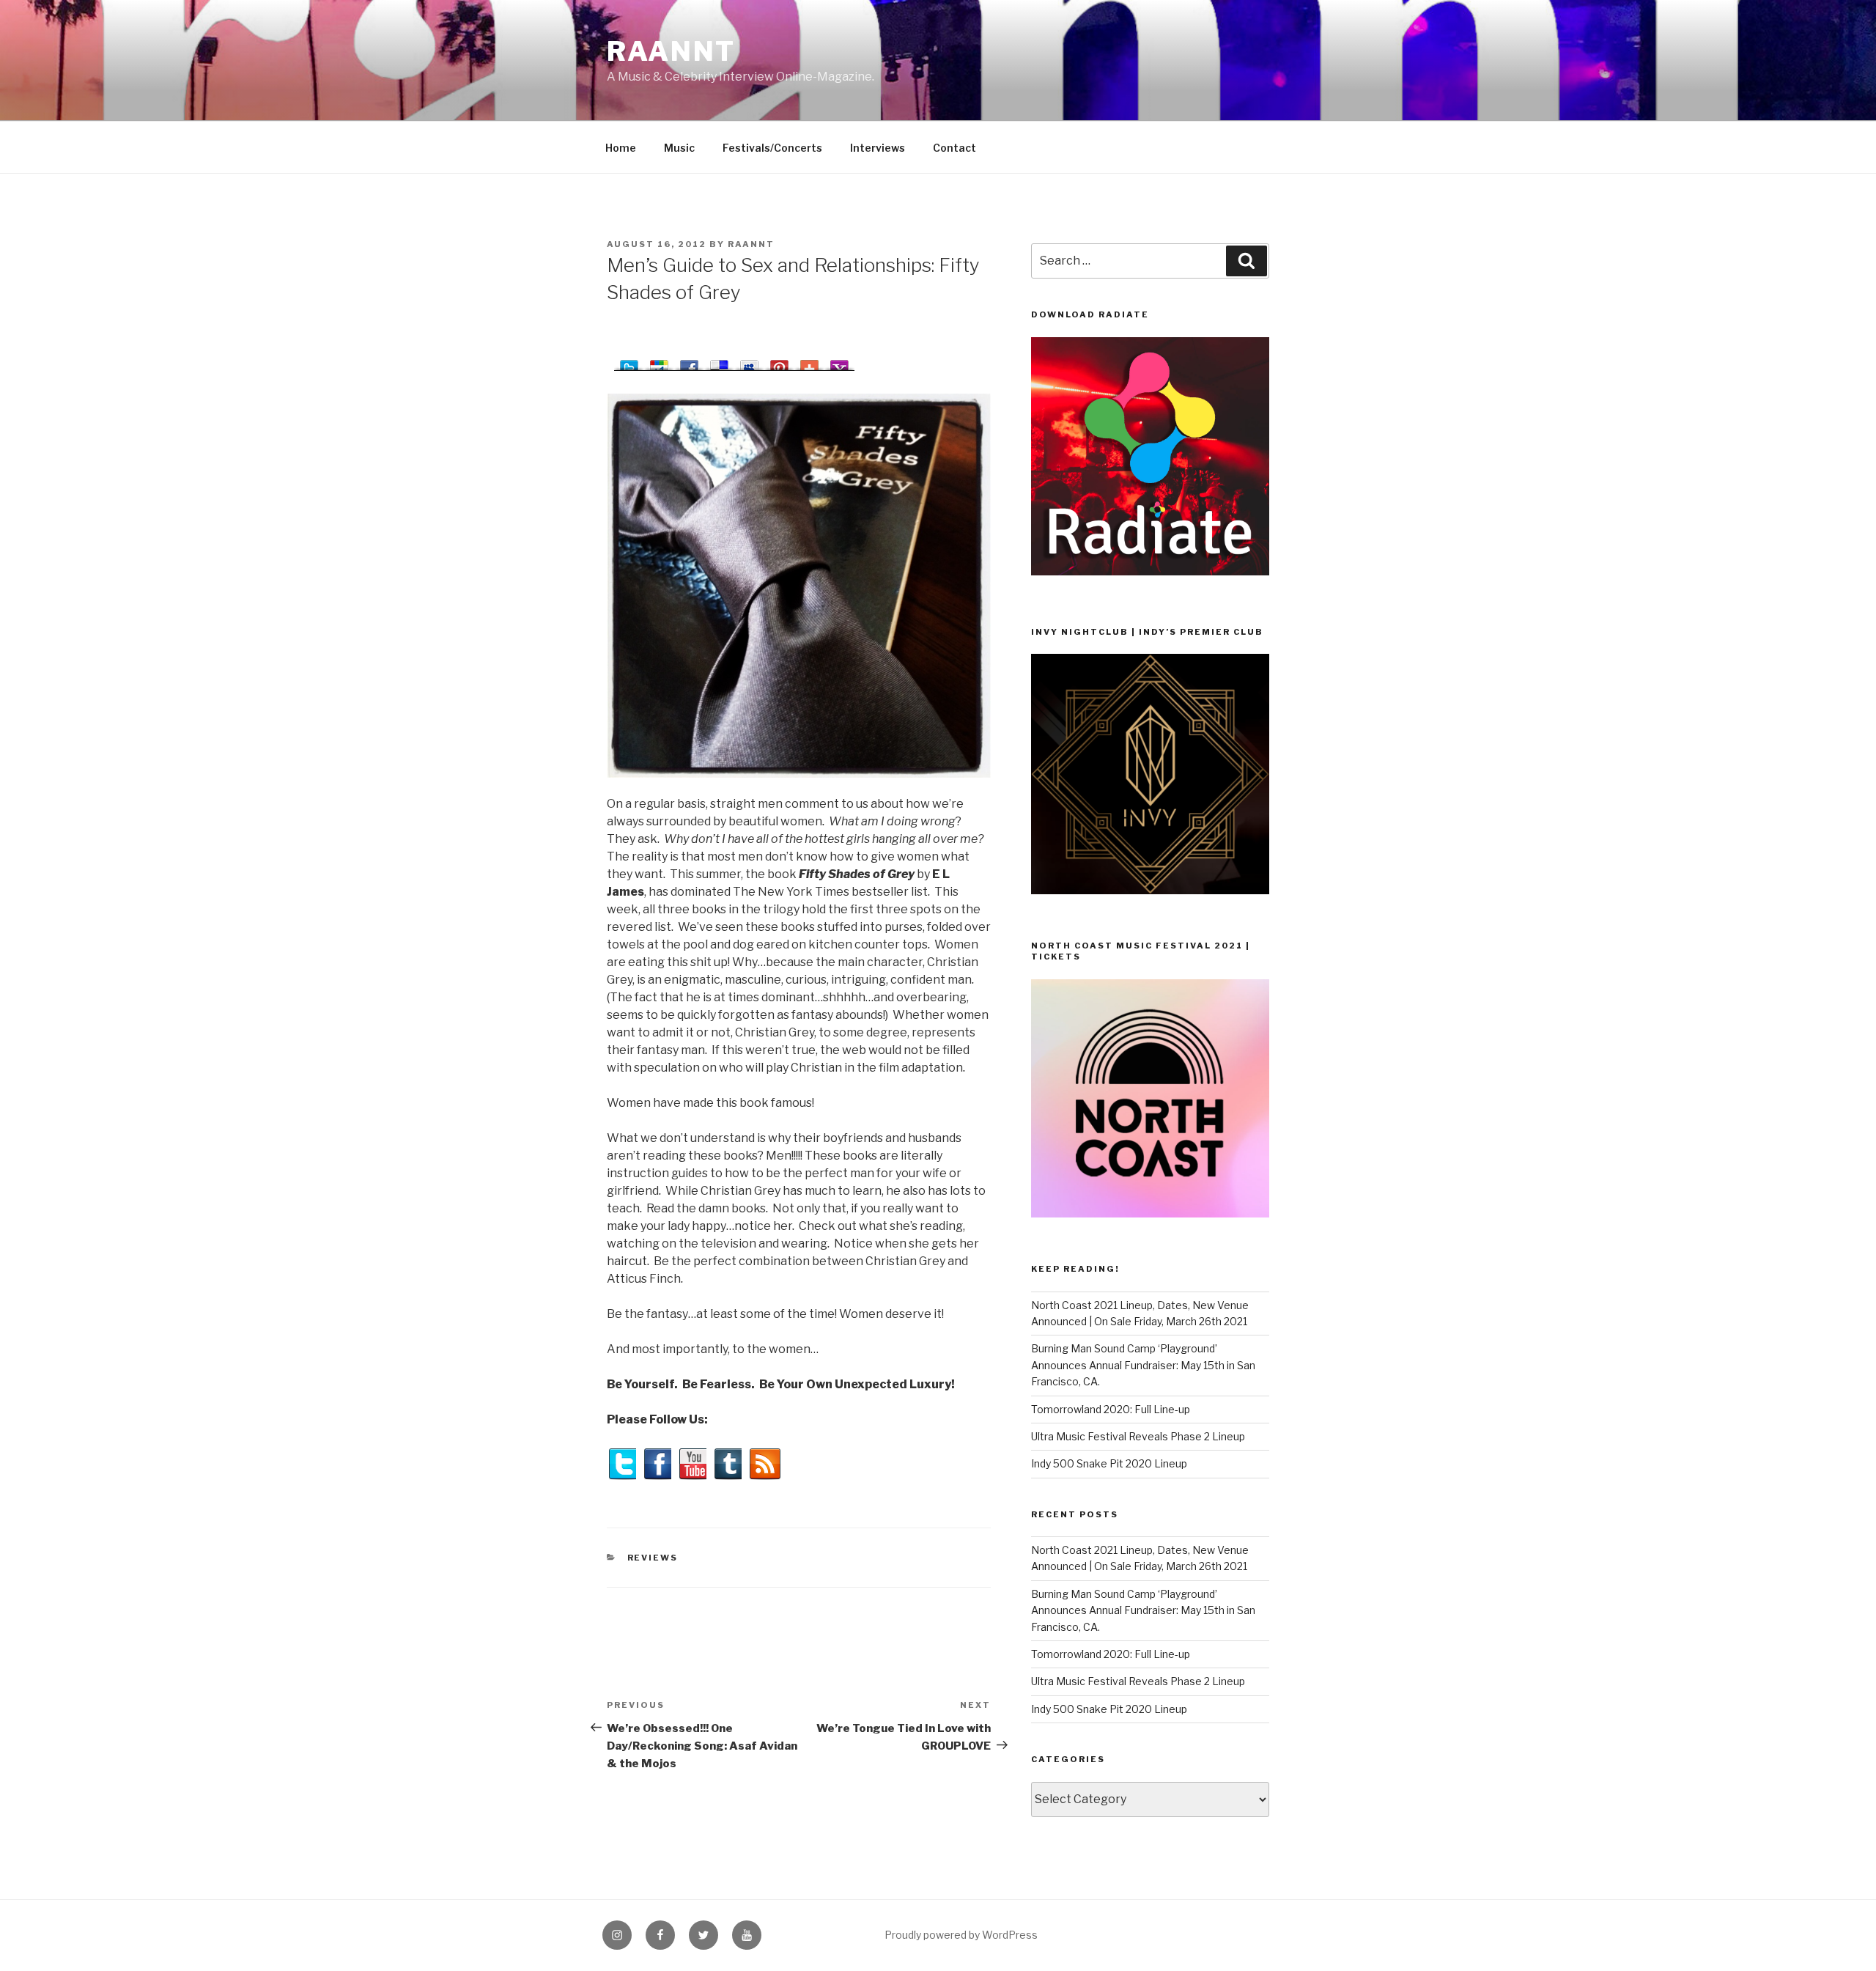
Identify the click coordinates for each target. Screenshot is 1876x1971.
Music (679, 148)
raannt (671, 51)
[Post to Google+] (659, 362)
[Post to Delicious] (719, 362)
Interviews (878, 148)
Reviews (653, 1558)
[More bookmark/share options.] (809, 362)
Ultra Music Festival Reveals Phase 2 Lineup (1138, 1436)
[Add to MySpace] (749, 362)
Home (621, 148)
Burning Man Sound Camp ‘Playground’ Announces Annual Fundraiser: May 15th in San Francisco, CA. (1143, 1365)
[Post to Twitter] (629, 362)
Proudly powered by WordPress (961, 1935)
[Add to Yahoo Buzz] (839, 362)
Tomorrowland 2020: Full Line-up (1111, 1409)
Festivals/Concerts (772, 148)
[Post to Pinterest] (779, 362)
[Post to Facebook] (689, 362)
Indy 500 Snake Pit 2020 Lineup (1109, 1463)
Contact (954, 148)
